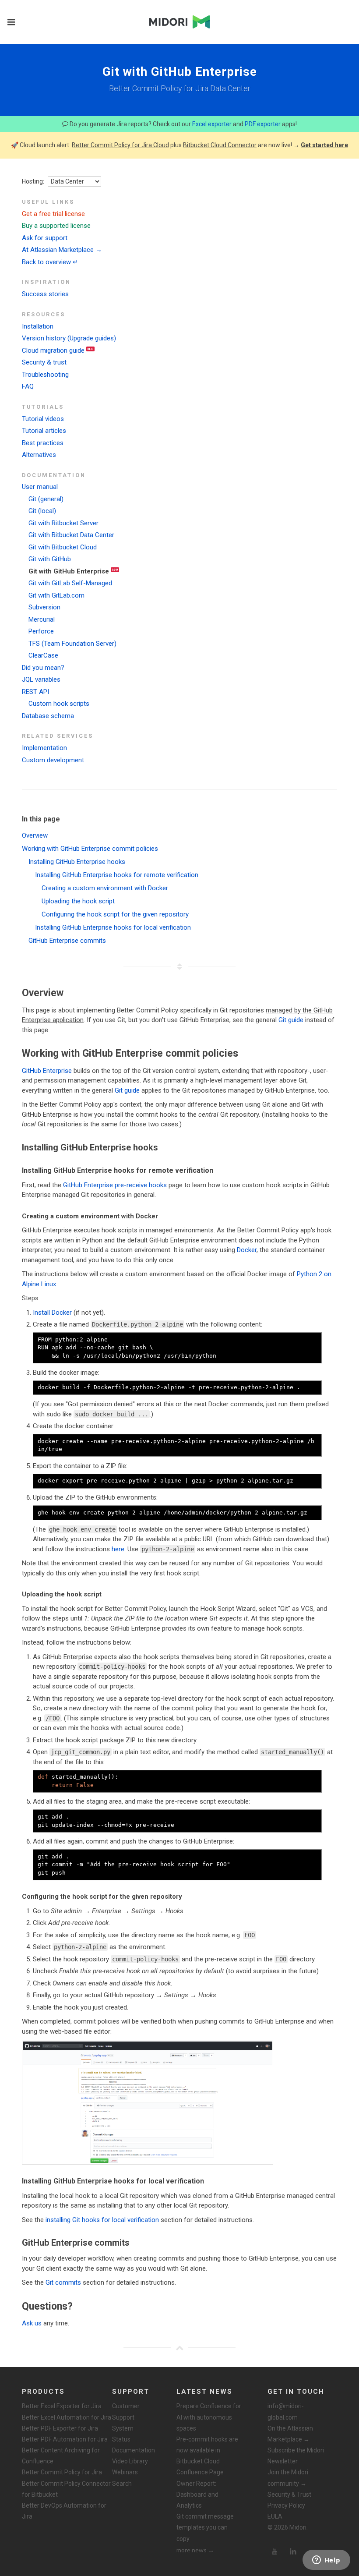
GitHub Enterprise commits (67, 941)
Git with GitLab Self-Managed (70, 583)
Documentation (134, 2450)
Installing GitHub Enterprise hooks (77, 862)
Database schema (48, 716)
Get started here (324, 145)
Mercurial (42, 619)
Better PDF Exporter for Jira (60, 2428)
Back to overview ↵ (50, 262)
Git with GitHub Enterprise (69, 571)
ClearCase (43, 655)
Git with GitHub (50, 559)
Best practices (43, 443)
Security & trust (44, 362)
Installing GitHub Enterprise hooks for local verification (113, 927)
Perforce (41, 631)
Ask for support (45, 238)
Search (122, 2484)
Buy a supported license (56, 226)
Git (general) (46, 499)
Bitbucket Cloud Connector (220, 145)
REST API (35, 692)
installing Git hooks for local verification (102, 2220)
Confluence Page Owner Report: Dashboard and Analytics (200, 2489)
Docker (247, 1250)
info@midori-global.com (286, 2411)
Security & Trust (289, 2495)
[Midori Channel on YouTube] (275, 2551)
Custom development (53, 760)
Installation (38, 326)
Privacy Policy (286, 2505)
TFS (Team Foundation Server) (72, 644)
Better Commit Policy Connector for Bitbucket (66, 2489)
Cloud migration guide (53, 350)
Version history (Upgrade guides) (69, 338)
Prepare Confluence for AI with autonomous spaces (209, 2417)
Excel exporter (212, 124)
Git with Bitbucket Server (63, 523)
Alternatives (39, 455)
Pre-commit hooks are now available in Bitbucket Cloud (207, 2450)
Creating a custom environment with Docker (105, 888)
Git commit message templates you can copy (205, 2527)
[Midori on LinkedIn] (293, 2551)
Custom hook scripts (59, 704)
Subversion (44, 607)
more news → (195, 2550)
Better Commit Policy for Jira (62, 2472)
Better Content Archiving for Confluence (61, 2456)
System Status (123, 2434)
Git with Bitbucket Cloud (63, 547)
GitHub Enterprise (47, 1071)
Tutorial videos (43, 419)
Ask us (32, 2323)
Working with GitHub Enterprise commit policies (90, 849)
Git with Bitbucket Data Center (71, 535)
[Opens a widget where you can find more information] (326, 2561)
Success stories (45, 294)
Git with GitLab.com (56, 595)
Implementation (44, 748)
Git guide (291, 1020)
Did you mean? (43, 668)
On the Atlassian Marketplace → (290, 2434)
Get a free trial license (53, 214)
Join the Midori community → (288, 2478)
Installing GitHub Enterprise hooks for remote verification (117, 875)
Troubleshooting (45, 375)
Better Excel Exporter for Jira (62, 2406)
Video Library (130, 2461)
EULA (275, 2516)
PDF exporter (263, 124)
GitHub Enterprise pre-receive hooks (115, 1185)
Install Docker (52, 1313)
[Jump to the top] (179, 2348)
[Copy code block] (315, 1339)
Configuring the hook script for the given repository (115, 914)
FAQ (28, 386)
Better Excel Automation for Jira (67, 2417)
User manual (40, 487)
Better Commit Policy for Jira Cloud (120, 145)
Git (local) (42, 511)
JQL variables (41, 679)
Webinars (125, 2472)
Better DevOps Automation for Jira (64, 2511)
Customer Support (126, 2411)
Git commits (63, 2282)
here (118, 1549)
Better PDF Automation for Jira (65, 2439)
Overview (35, 835)
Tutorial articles (44, 431)
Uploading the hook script (78, 901)
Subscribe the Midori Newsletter (296, 2456)
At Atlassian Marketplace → (62, 250)
